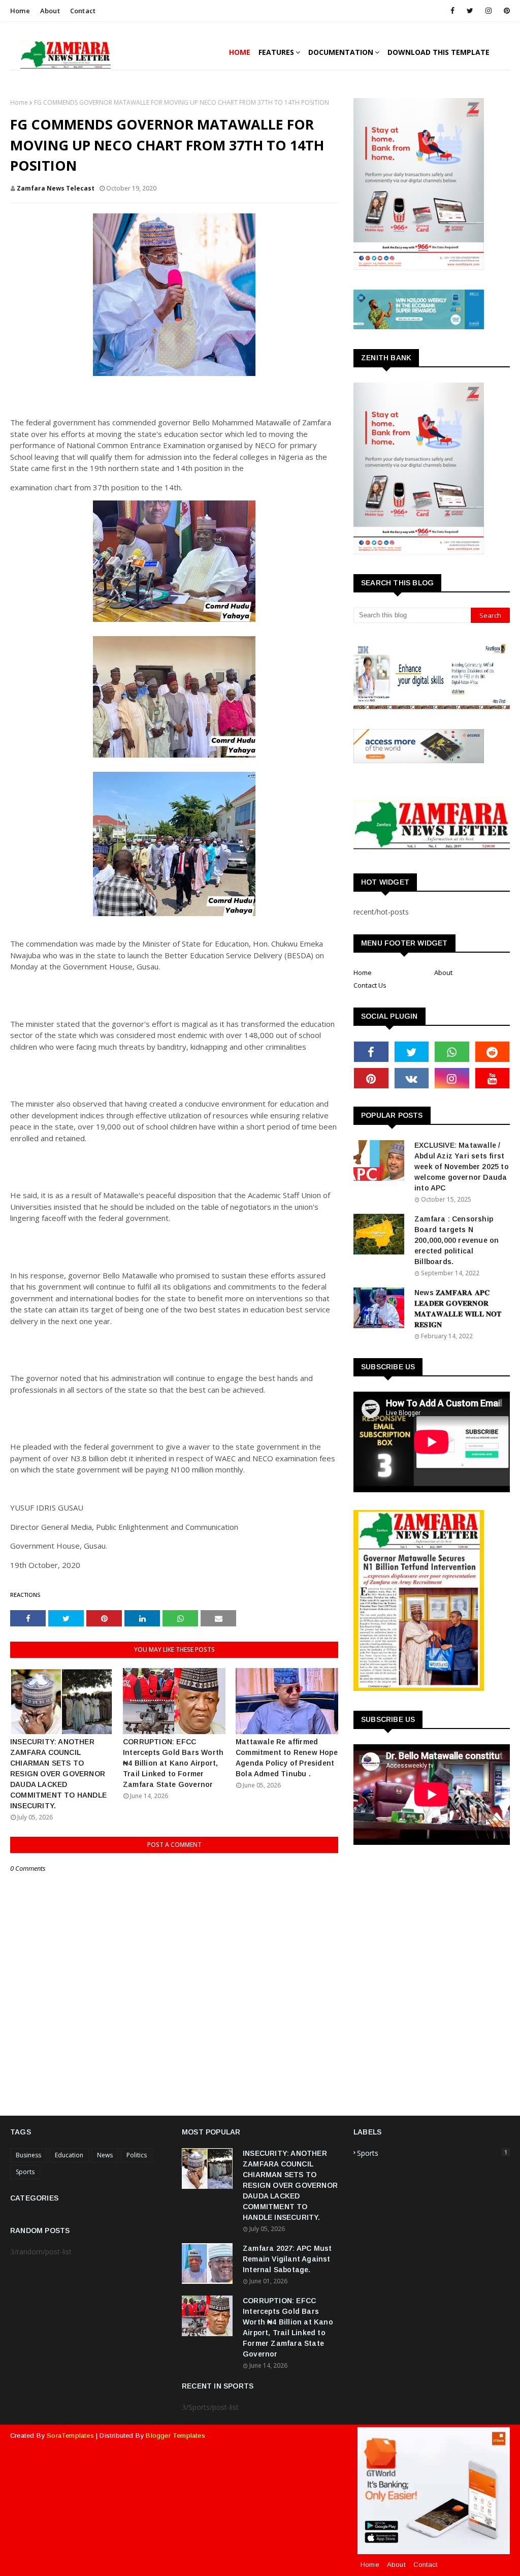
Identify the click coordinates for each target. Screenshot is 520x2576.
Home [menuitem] (240, 52)
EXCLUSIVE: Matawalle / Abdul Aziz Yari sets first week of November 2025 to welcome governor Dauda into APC (462, 1167)
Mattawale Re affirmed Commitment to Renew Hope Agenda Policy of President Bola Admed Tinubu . (287, 1758)
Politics (137, 2155)
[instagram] (489, 11)
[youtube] (493, 1078)
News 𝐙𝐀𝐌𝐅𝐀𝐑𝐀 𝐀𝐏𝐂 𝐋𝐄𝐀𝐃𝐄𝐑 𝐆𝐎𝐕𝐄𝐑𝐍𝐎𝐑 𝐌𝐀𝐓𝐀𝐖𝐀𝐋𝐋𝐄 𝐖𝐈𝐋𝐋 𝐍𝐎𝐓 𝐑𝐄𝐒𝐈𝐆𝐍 (458, 1309)
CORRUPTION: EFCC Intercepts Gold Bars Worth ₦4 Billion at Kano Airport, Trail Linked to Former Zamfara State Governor (173, 1763)
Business (28, 2155)
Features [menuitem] (276, 52)
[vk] (412, 1078)
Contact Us (370, 985)
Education (69, 2155)
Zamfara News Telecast (56, 188)
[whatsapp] (452, 1052)
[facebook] (452, 11)
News (105, 2155)
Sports (25, 2172)
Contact (83, 11)
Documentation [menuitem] (341, 52)
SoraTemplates (70, 2436)
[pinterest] (505, 11)
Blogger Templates (175, 2436)
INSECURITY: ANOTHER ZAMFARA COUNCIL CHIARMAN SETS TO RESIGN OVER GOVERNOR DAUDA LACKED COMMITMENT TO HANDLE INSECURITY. (58, 1774)
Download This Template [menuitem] (438, 52)
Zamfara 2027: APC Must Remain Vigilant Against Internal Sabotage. (287, 2259)
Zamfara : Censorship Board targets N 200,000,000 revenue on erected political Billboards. (457, 1240)
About (50, 11)
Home (20, 11)
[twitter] (470, 11)
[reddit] (493, 1052)
